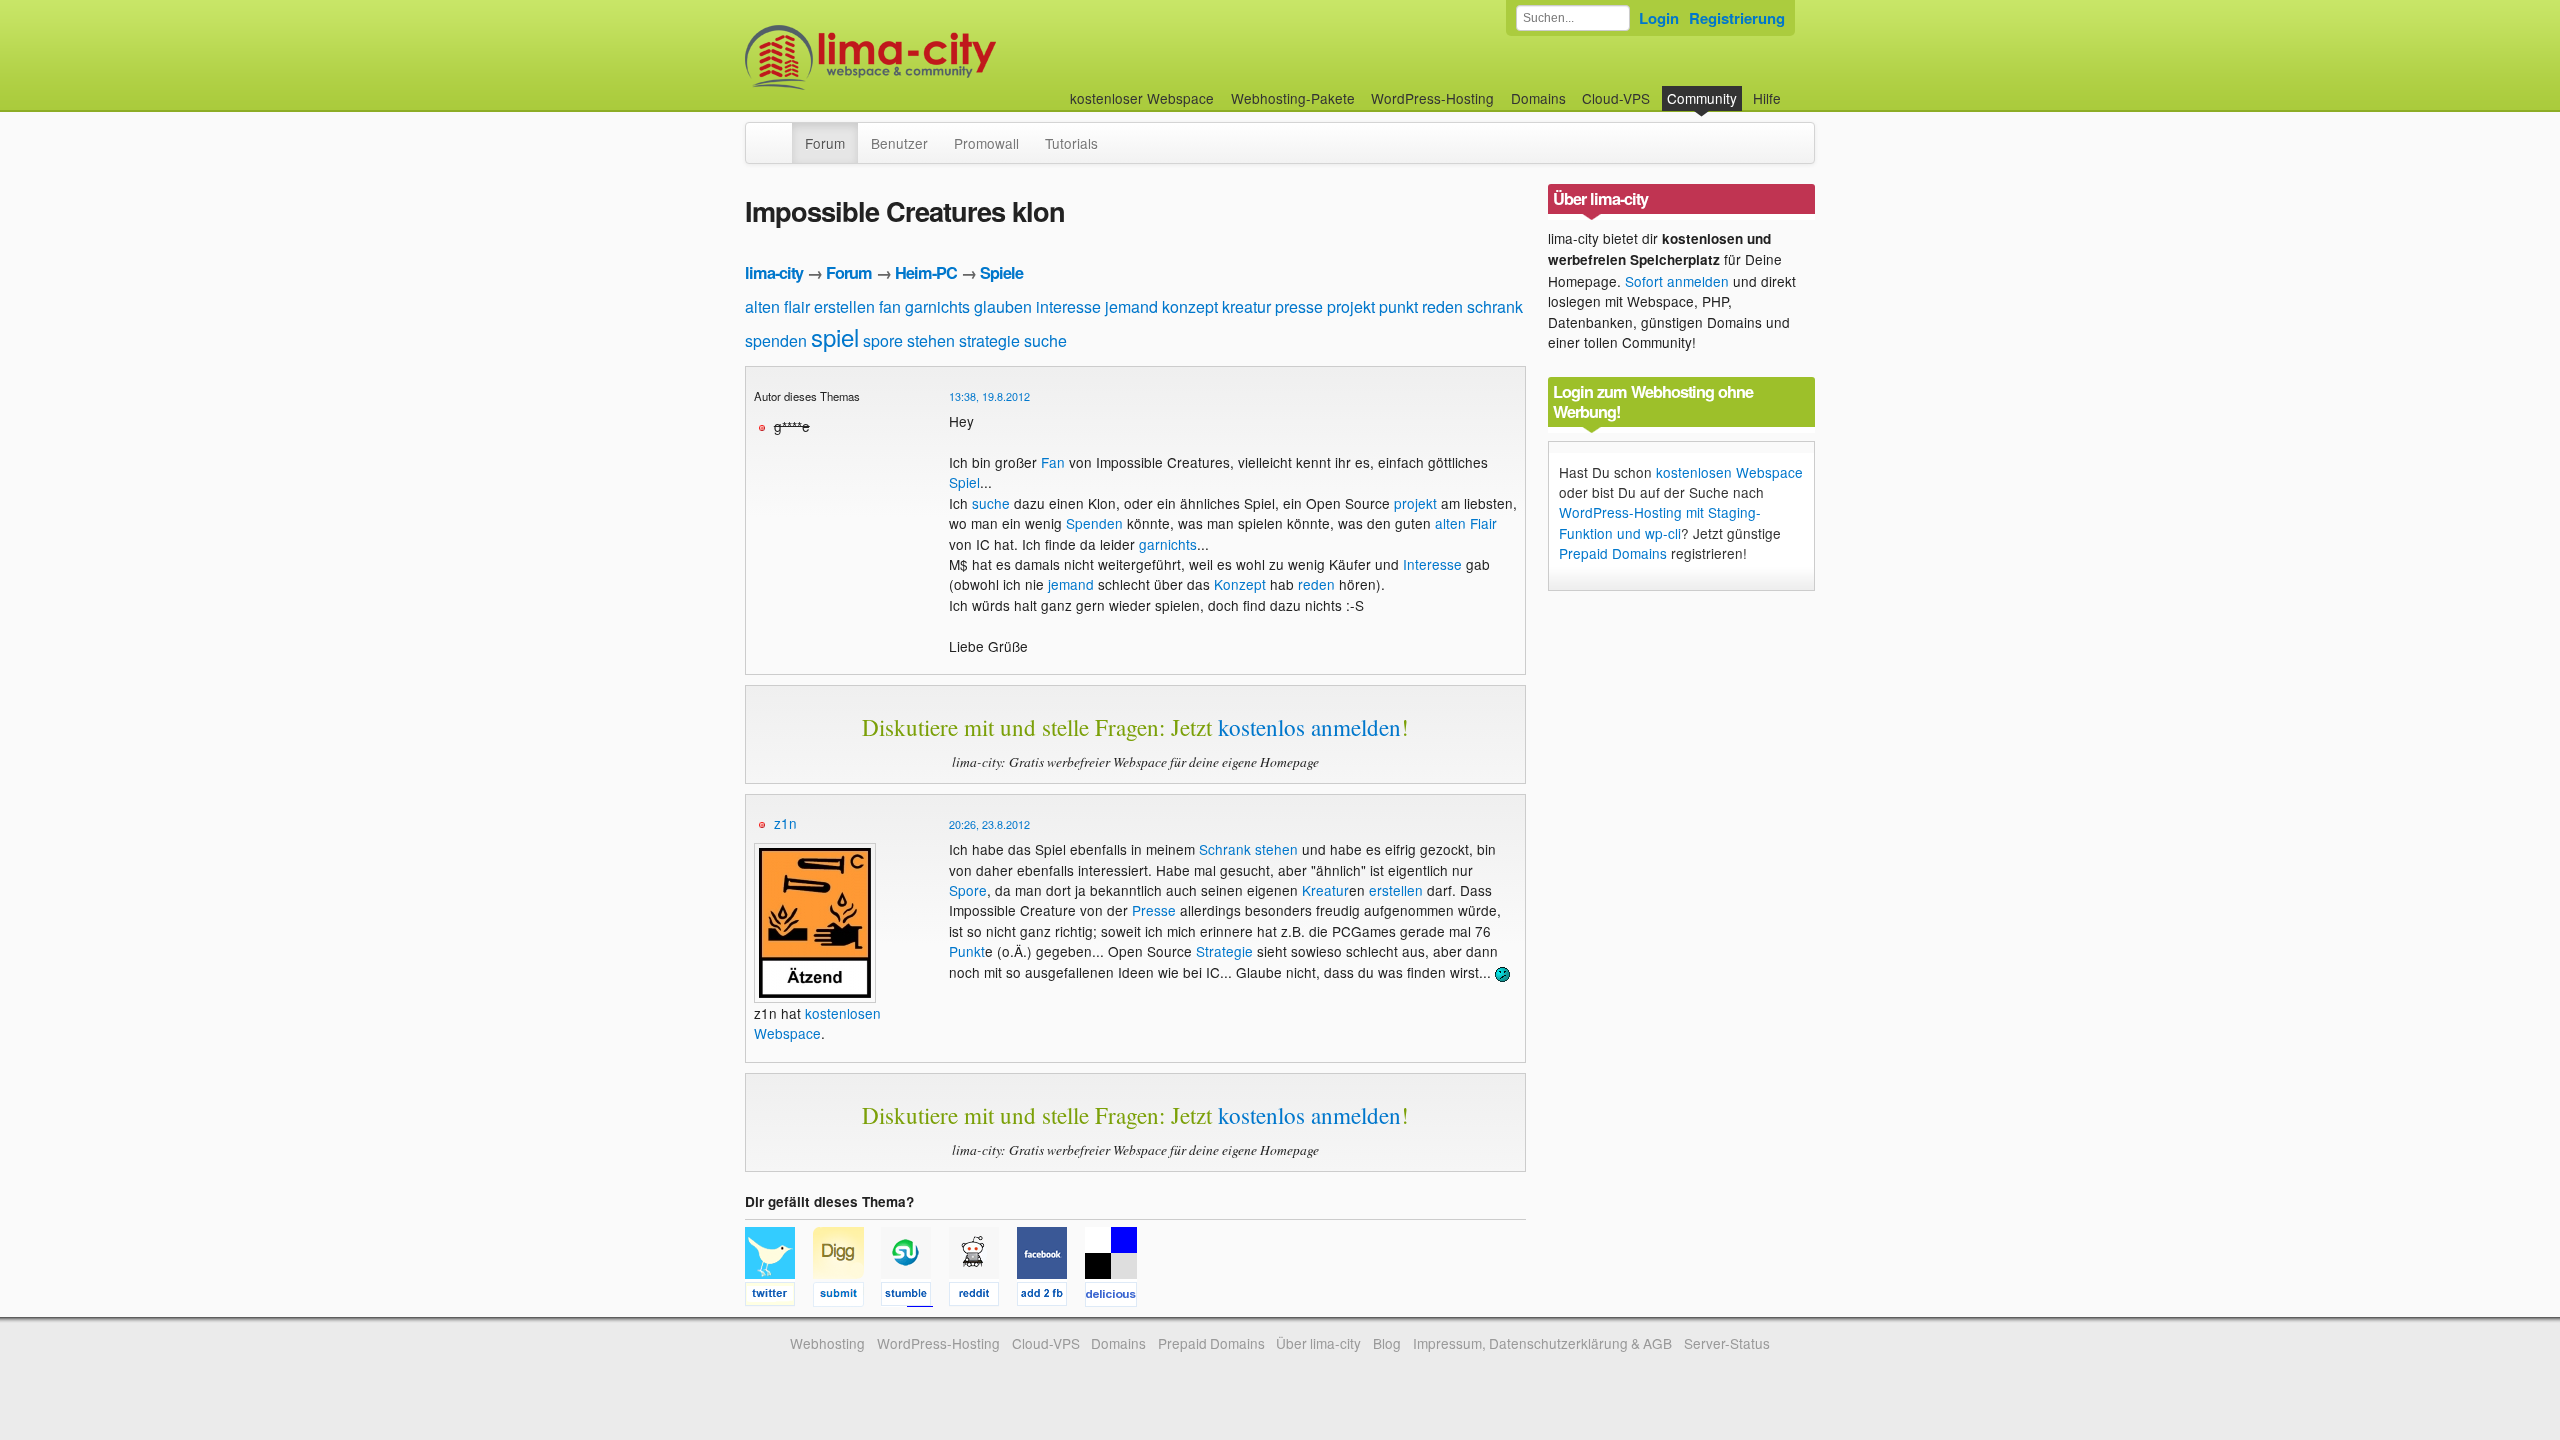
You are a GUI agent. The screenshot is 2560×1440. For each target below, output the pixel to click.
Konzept (1240, 584)
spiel (835, 336)
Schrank (1225, 849)
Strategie (1224, 951)
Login (1659, 18)
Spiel (964, 482)
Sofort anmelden (1677, 281)
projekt (1351, 306)
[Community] (779, 133)
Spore (968, 890)
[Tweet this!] (779, 1297)
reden (1442, 306)
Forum (825, 143)
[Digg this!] (847, 1297)
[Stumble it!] (915, 1297)
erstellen (844, 306)
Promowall (986, 143)
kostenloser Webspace (1142, 98)
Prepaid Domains (1613, 553)
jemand (1131, 306)
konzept (1190, 306)
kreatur (1246, 306)
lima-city (774, 272)
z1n (785, 823)
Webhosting (827, 1343)
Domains (1538, 98)
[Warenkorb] (1797, 88)
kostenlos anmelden (1309, 727)
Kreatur (1325, 890)
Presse (1154, 910)
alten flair (777, 306)
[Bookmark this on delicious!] (1117, 1297)
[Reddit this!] (983, 1297)
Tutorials (1071, 143)
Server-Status (1727, 1343)
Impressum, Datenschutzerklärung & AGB (1542, 1343)
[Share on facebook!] (1051, 1297)
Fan (1053, 462)
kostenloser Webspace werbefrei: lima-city (945, 57)
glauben (1003, 306)
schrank (1495, 306)
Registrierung (1737, 18)
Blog (1387, 1343)
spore (883, 340)
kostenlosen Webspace (817, 1023)
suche (1045, 340)
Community (1702, 98)
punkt (1398, 306)
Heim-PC (926, 272)
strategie (989, 340)
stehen (931, 340)
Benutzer (899, 143)
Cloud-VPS (1616, 98)
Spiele (1001, 272)
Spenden (1094, 523)
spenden (776, 340)
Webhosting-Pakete (1293, 98)
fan (890, 306)
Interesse (1432, 564)
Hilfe (1767, 98)
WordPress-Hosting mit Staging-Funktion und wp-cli (1660, 522)
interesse (1068, 306)
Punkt (967, 951)
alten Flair (1466, 523)
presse (1299, 306)
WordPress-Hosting (1432, 98)
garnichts (937, 306)
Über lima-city (1318, 1343)
